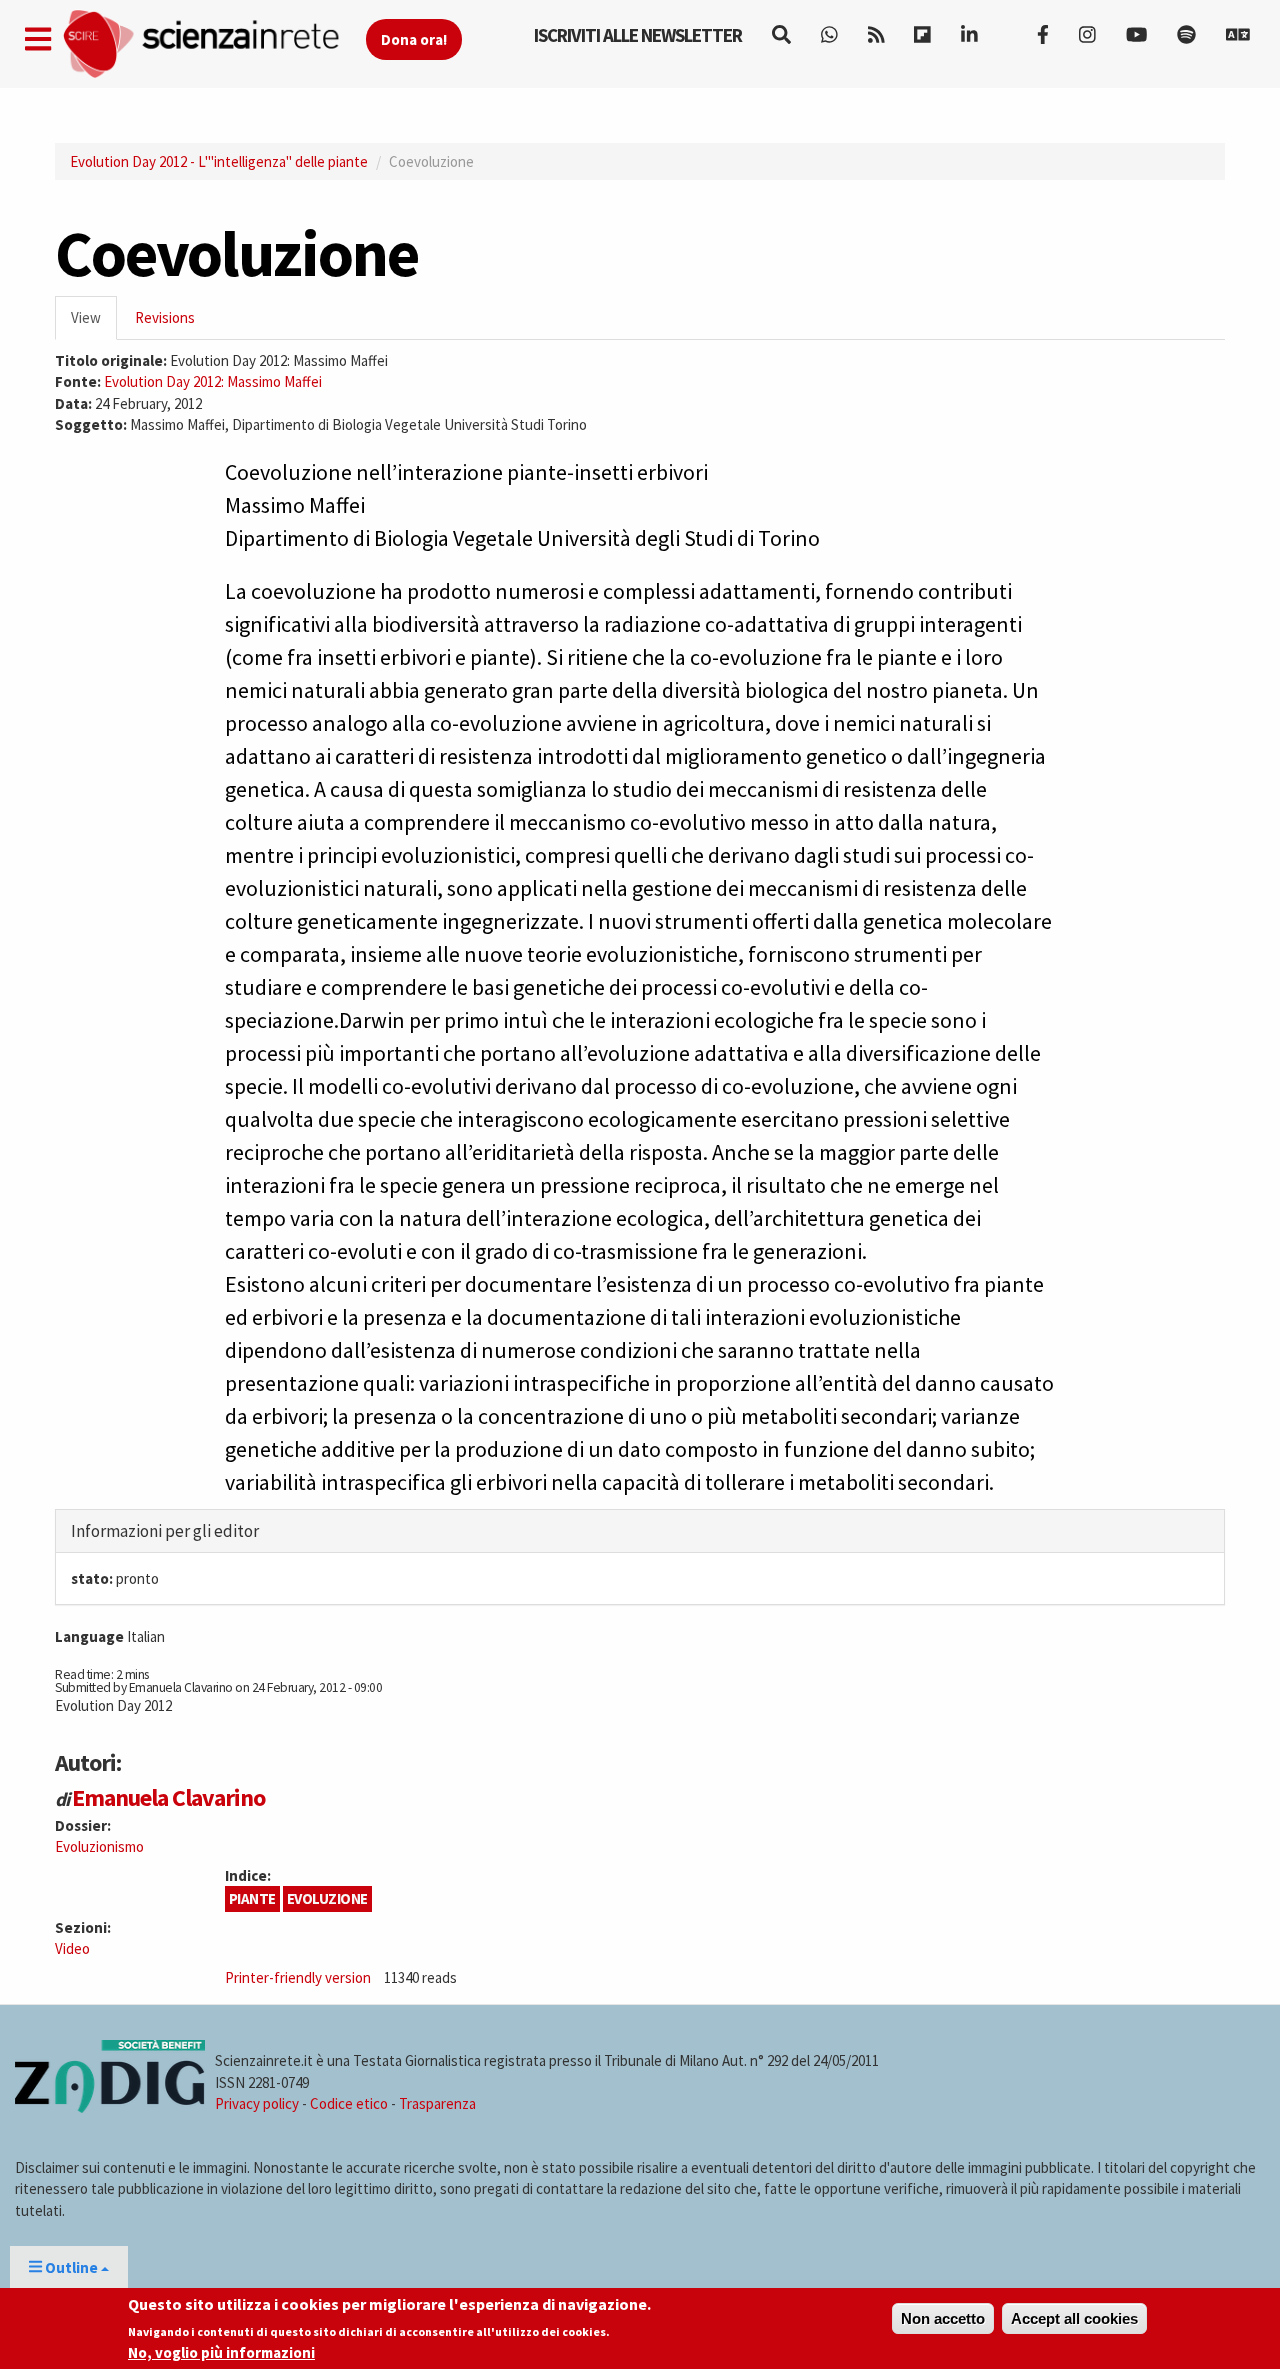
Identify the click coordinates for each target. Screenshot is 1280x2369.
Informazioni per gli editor (165, 1531)
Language (89, 1636)
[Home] (213, 44)
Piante (252, 1898)
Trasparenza (437, 2103)
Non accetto (943, 2318)
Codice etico (349, 2103)
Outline (71, 2267)
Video (72, 1948)
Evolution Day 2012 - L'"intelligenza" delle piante (219, 161)
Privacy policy (257, 2103)
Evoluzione (327, 1898)
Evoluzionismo (99, 1846)
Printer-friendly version (298, 1977)
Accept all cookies (1074, 2318)
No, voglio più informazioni (221, 2352)
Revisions (165, 317)
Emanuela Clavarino (168, 1797)
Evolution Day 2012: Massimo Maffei (213, 381)
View (94, 323)
